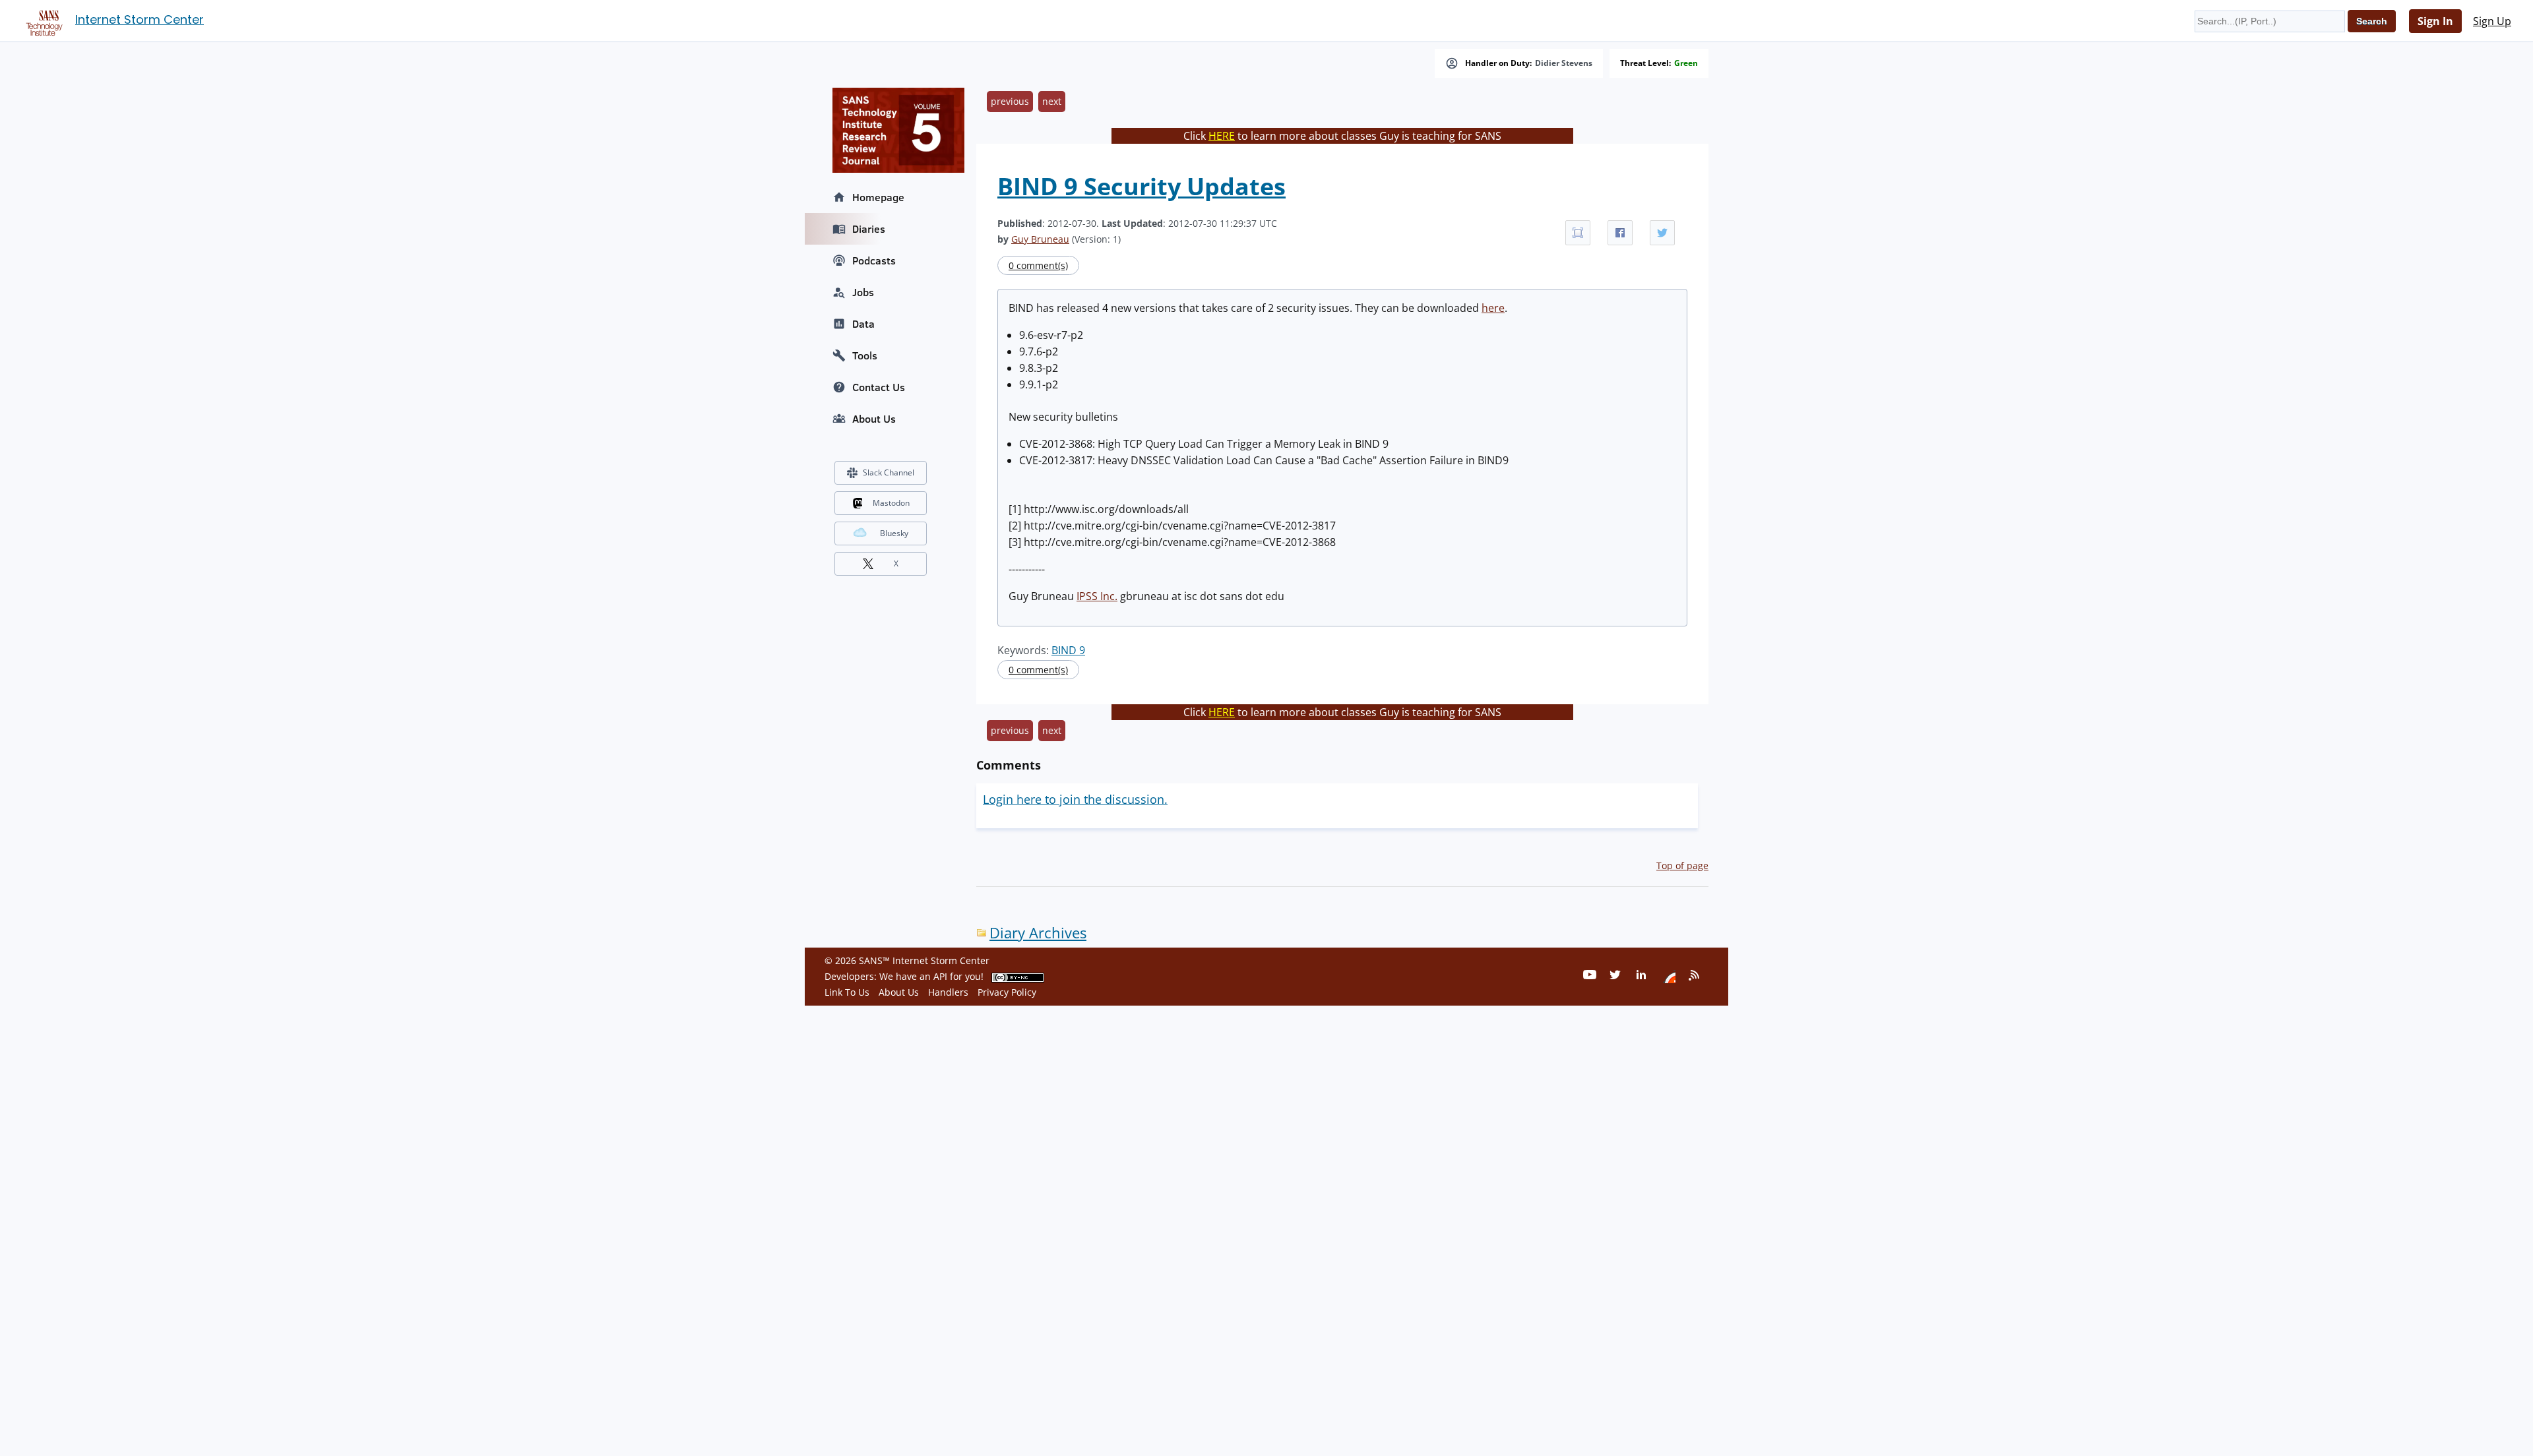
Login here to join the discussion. (1075, 799)
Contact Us (879, 387)
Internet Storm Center (140, 19)
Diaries (869, 229)
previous (1010, 101)
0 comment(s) (1038, 265)
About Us (874, 419)
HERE (1222, 136)
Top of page (1682, 865)
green (1686, 63)
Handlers (948, 992)
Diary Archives (1038, 933)
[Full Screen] (1578, 233)
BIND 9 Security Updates (1141, 186)
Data (863, 324)
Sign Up (2492, 21)
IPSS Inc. (1097, 596)
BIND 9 (1068, 650)
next (1052, 101)
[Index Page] (42, 20)
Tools (865, 355)
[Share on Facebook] (1620, 233)
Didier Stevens (1564, 63)
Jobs (863, 292)
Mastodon (891, 503)
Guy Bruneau (1040, 239)
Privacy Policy (1007, 992)
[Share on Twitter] (1662, 233)
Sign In (2435, 21)
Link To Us (847, 992)
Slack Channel (889, 472)
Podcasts (874, 260)
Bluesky (894, 533)
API (940, 976)
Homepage (878, 197)
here (1493, 308)
